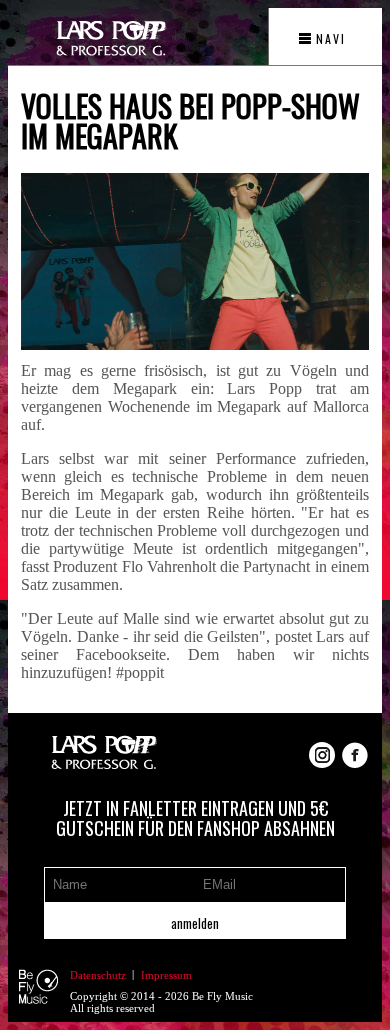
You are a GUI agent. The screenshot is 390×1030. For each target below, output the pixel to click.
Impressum (166, 975)
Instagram (322, 755)
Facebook (355, 755)
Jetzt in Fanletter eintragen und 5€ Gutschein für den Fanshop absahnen (195, 818)
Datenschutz (98, 975)
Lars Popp (104, 755)
